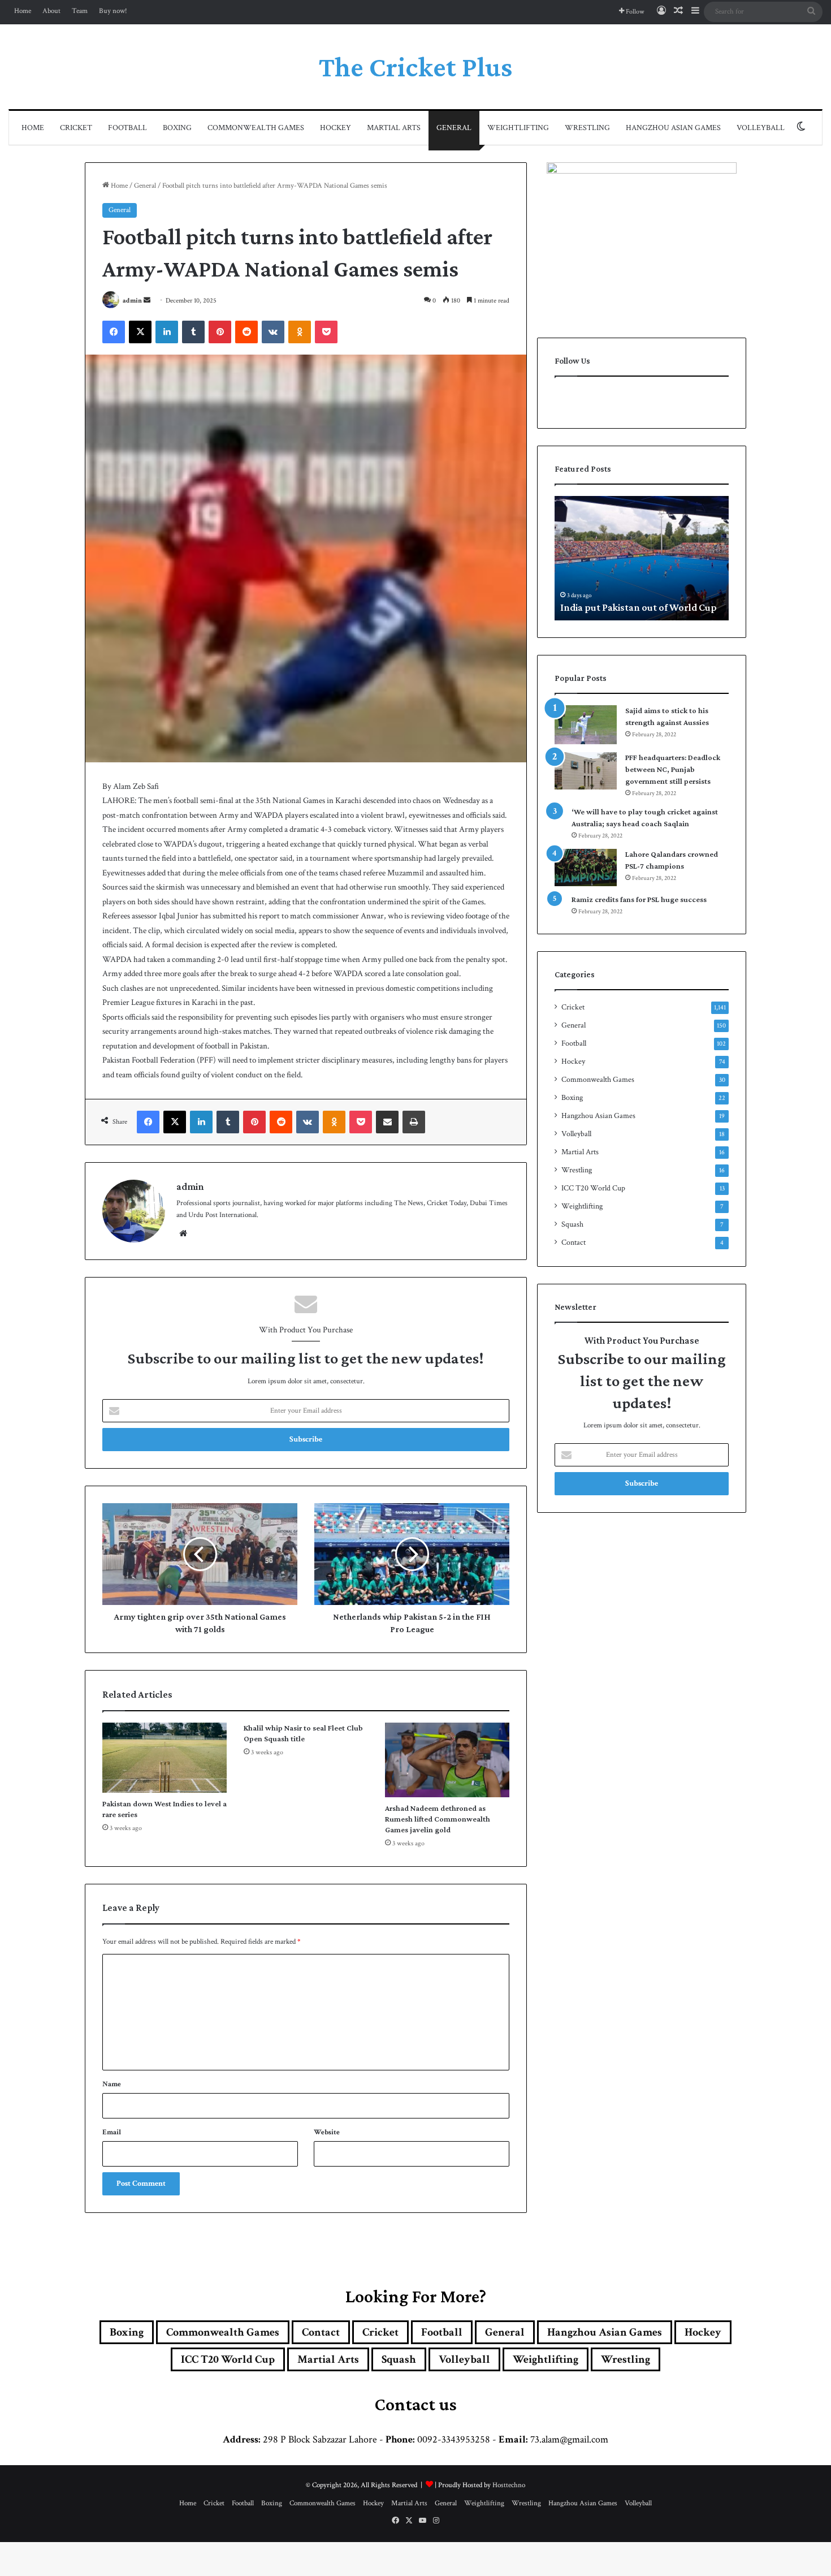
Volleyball (761, 128)
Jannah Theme (237, 2564)
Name (112, 2084)
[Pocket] (326, 332)
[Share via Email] (387, 1122)
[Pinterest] (220, 332)
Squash (572, 1224)
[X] (140, 332)
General (454, 128)
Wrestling (587, 128)
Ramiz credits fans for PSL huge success (639, 899)
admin (132, 301)
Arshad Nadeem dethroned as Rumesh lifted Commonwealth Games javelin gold (438, 1819)
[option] (642, 558)
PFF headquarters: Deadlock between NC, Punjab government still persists (673, 769)
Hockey (336, 128)
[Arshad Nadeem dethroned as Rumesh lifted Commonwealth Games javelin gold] (447, 1760)
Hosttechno (509, 2485)
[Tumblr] (193, 332)
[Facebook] (114, 332)
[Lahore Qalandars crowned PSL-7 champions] (586, 868)
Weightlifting (518, 128)
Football (127, 128)
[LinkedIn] (167, 332)
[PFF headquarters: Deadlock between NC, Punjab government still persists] (586, 771)
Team (80, 11)
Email (112, 2132)
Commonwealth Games (256, 128)
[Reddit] (246, 332)
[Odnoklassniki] (300, 332)
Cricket (76, 128)
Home (23, 11)
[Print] (414, 1122)
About (51, 11)
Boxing (177, 128)
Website (327, 2132)
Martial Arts (394, 128)
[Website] (183, 1233)
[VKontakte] (273, 332)
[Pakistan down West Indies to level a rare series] (165, 1758)
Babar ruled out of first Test (620, 607)
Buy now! (113, 11)
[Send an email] (147, 301)
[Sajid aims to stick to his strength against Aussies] (586, 725)
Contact (574, 1242)
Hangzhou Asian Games (673, 128)
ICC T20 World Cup (593, 1188)
